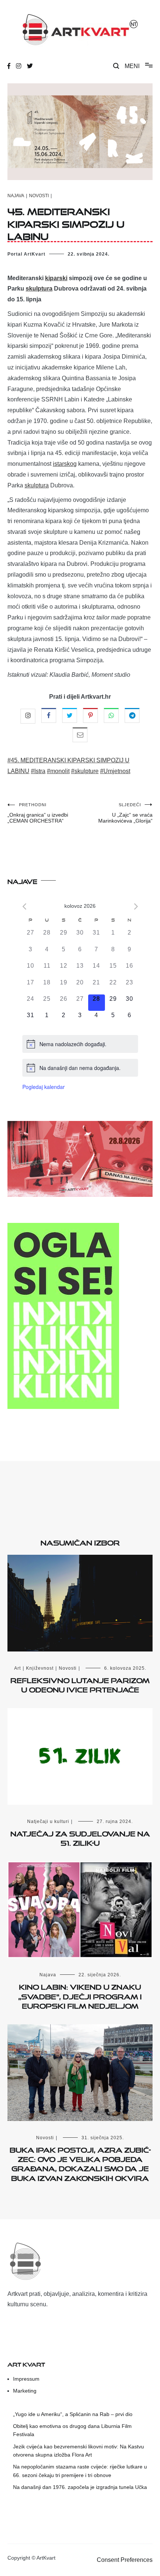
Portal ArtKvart (26, 254)
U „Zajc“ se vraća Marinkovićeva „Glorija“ (125, 813)
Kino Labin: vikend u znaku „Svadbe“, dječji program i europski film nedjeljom (80, 1995)
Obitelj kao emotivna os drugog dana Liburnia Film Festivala (72, 2430)
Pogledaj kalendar (44, 1087)
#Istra (38, 771)
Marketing (25, 2391)
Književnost (40, 1668)
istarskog (65, 464)
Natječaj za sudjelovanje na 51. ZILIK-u (80, 1837)
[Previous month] (24, 906)
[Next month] (136, 906)
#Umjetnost (115, 771)
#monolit (58, 771)
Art (17, 1668)
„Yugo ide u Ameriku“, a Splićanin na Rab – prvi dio (73, 2414)
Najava (16, 196)
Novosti (39, 196)
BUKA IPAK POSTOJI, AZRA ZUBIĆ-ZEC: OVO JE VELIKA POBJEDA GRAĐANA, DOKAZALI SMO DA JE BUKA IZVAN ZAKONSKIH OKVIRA (80, 2163)
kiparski (56, 278)
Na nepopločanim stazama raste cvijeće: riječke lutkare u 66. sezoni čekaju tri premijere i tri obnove (80, 2471)
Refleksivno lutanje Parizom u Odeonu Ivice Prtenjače (80, 1684)
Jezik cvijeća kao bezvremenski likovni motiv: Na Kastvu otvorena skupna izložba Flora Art (79, 2451)
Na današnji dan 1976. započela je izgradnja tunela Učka (80, 2487)
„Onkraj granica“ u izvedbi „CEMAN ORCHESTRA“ (38, 813)
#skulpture (85, 771)
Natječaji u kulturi (48, 1822)
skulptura (39, 289)
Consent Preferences (125, 2560)
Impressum (26, 2379)
